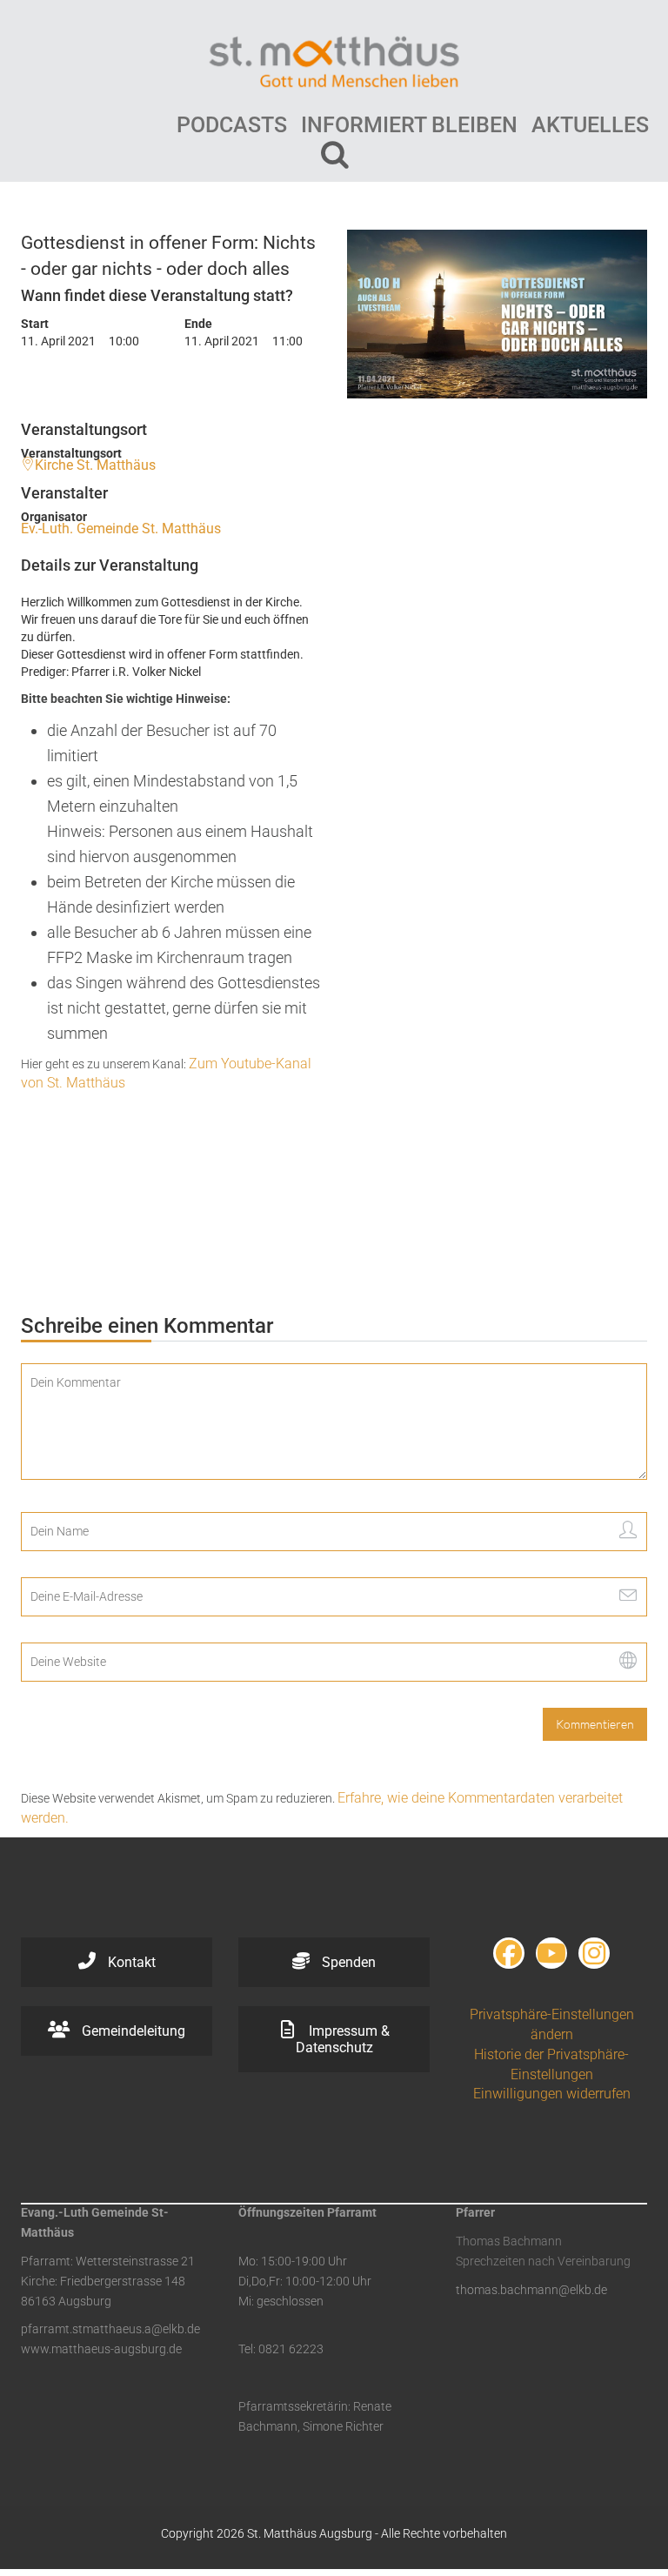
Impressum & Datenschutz (343, 2039)
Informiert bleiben (409, 125)
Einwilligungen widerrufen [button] (552, 2094)
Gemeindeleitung (132, 2031)
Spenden (347, 1962)
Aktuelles (590, 125)
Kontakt (130, 1962)
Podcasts (232, 125)
